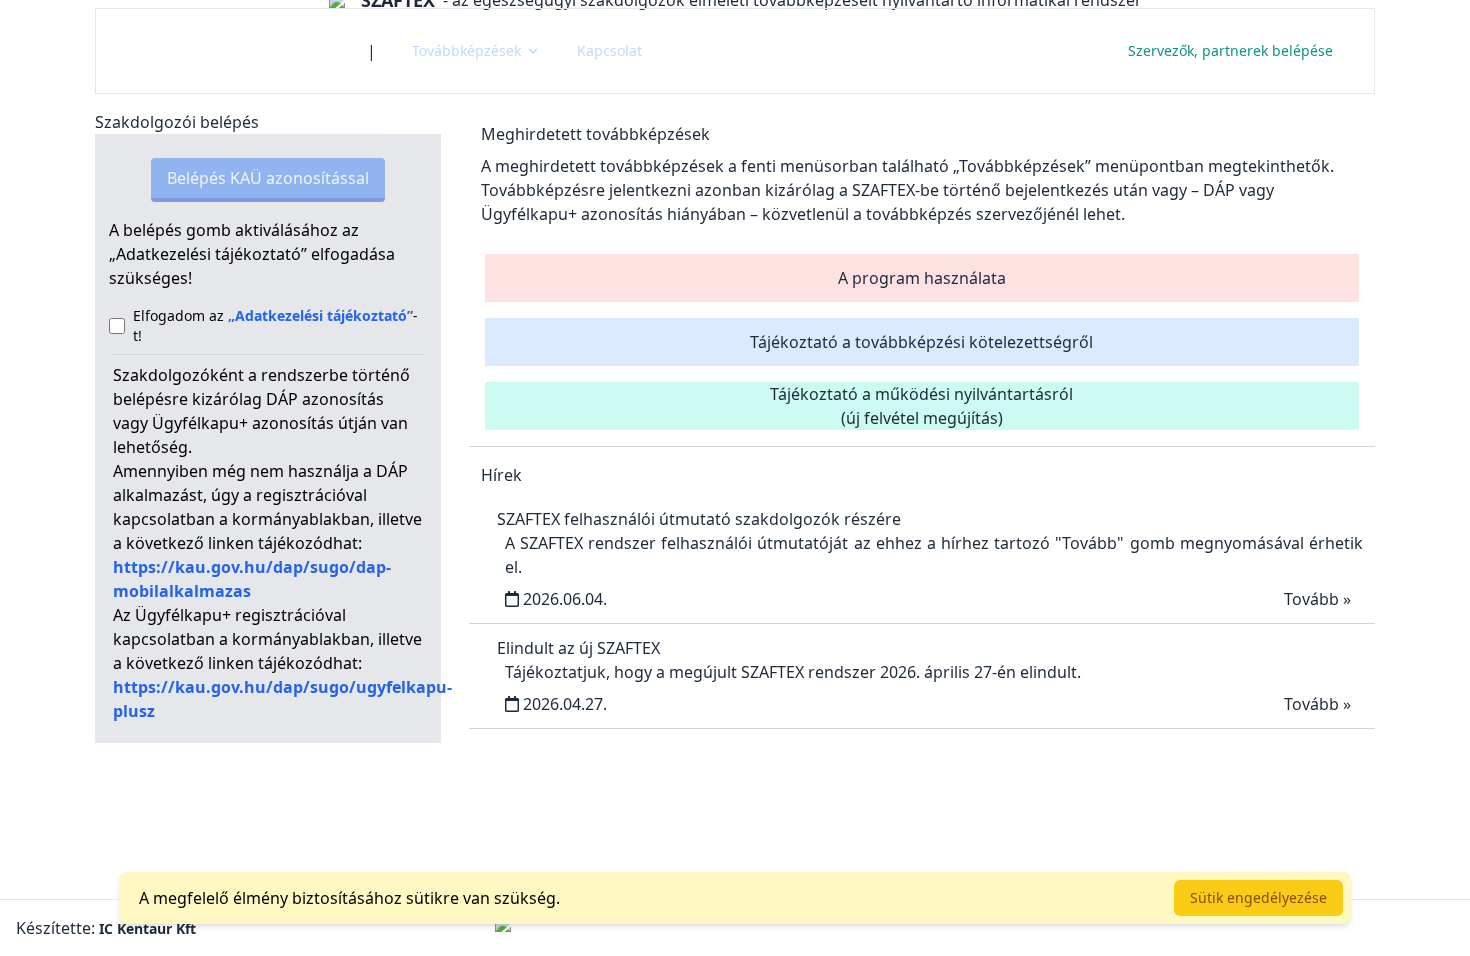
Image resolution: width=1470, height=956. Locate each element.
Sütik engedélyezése (1258, 897)
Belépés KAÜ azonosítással (268, 178)
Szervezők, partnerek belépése (1230, 50)
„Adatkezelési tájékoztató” (320, 315)
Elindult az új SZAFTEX (578, 648)
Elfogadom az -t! (275, 325)
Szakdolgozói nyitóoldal (231, 50)
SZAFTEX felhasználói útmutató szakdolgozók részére (699, 519)
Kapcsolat (609, 50)
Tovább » (1317, 599)
